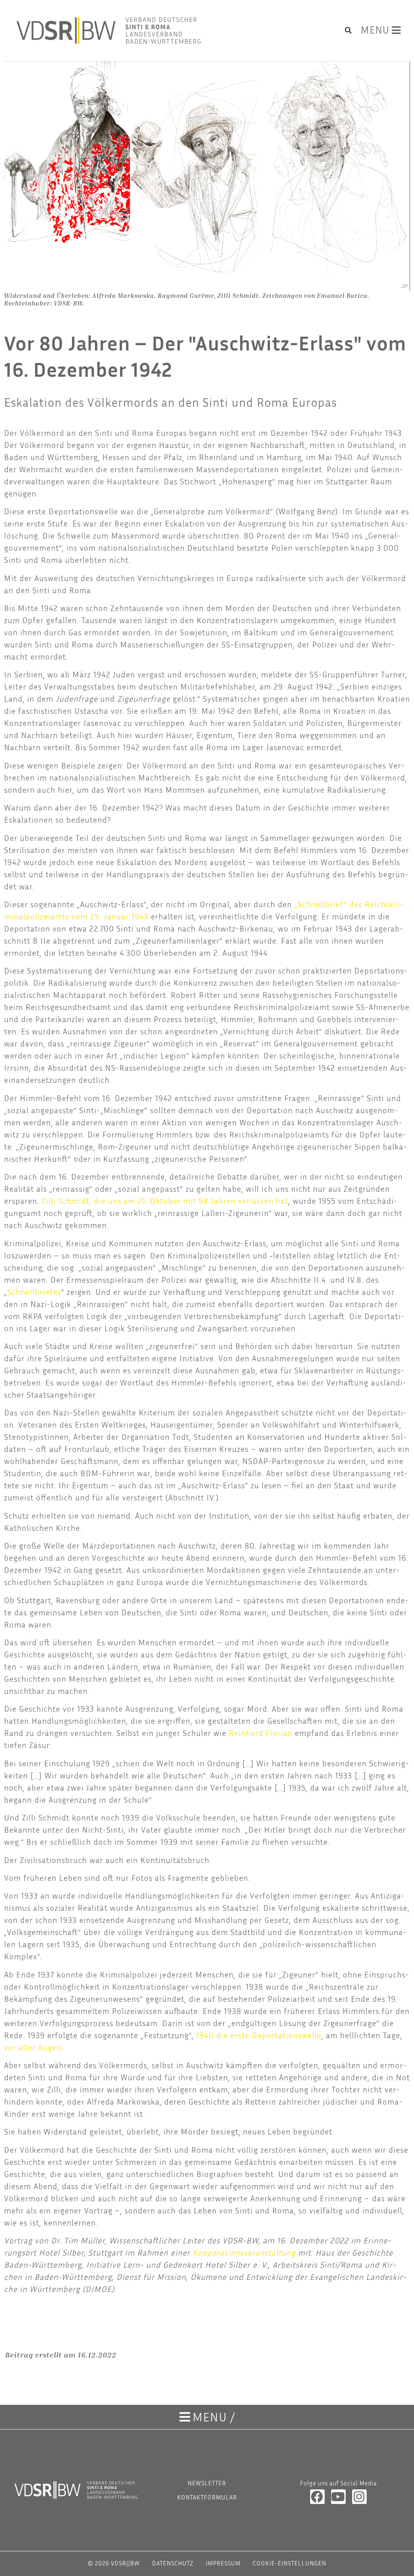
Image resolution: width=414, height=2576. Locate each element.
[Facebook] (317, 2497)
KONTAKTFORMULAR (207, 2497)
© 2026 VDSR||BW (114, 2563)
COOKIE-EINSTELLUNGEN (289, 2563)
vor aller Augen (33, 2047)
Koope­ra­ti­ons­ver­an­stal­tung (244, 2252)
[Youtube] (338, 2497)
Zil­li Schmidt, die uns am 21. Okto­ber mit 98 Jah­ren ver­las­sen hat (165, 1201)
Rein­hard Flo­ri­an (261, 1733)
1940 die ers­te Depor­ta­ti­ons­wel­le (259, 2035)
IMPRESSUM (223, 2563)
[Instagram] (359, 2497)
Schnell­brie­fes (34, 1292)
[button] (349, 30)
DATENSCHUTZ (173, 2563)
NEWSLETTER (207, 2483)
